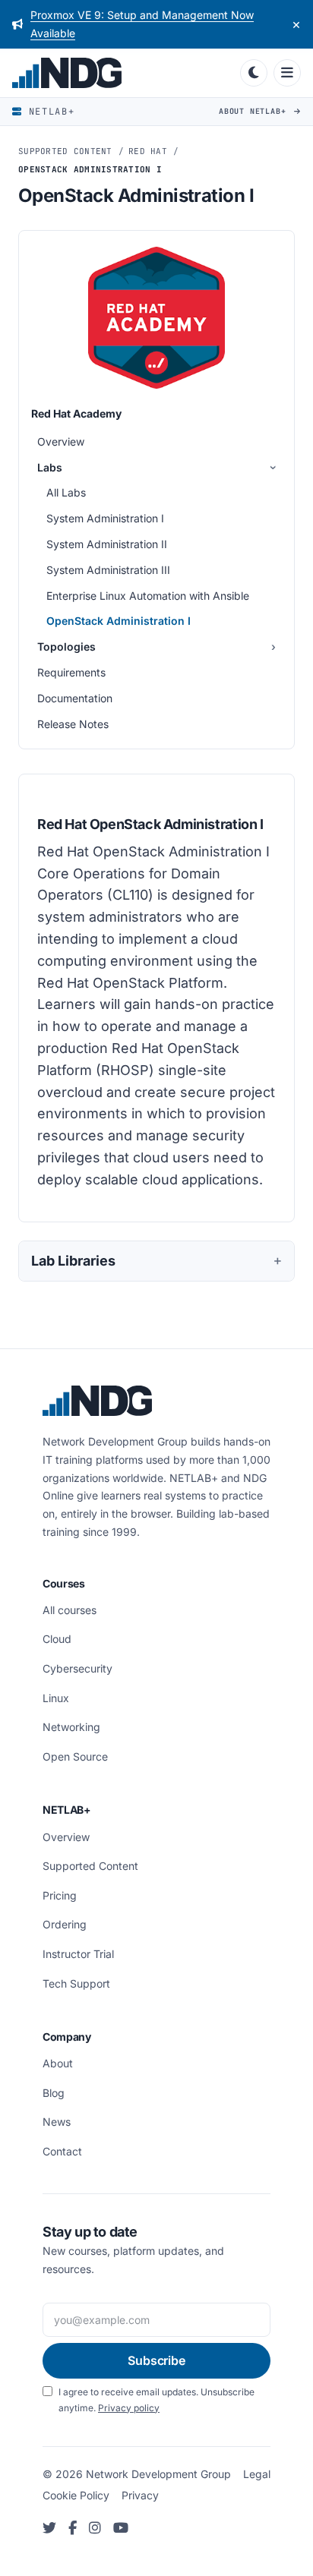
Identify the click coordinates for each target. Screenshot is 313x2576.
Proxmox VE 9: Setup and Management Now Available (142, 24)
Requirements (71, 672)
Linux (56, 1698)
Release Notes (73, 724)
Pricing (60, 1895)
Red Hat (148, 151)
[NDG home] (123, 73)
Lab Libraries (73, 1261)
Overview (61, 441)
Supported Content (65, 151)
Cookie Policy (76, 2495)
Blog (54, 2093)
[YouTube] (121, 2529)
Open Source (75, 1756)
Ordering (65, 1924)
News (57, 2122)
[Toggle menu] (287, 73)
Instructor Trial (78, 1954)
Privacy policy (129, 2408)
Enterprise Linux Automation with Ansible (148, 596)
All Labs (66, 492)
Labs (50, 467)
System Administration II (107, 544)
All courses (70, 1610)
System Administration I (105, 518)
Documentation (75, 698)
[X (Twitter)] (49, 2529)
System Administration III (108, 570)
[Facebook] (73, 2529)
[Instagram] (95, 2529)
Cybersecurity (77, 1668)
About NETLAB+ (255, 111)
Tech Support (76, 1983)
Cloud (57, 1639)
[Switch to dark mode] (254, 73)
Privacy (140, 2495)
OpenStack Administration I (119, 621)
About (58, 2063)
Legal (257, 2474)
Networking (71, 1727)
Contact (62, 2151)
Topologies (66, 646)
